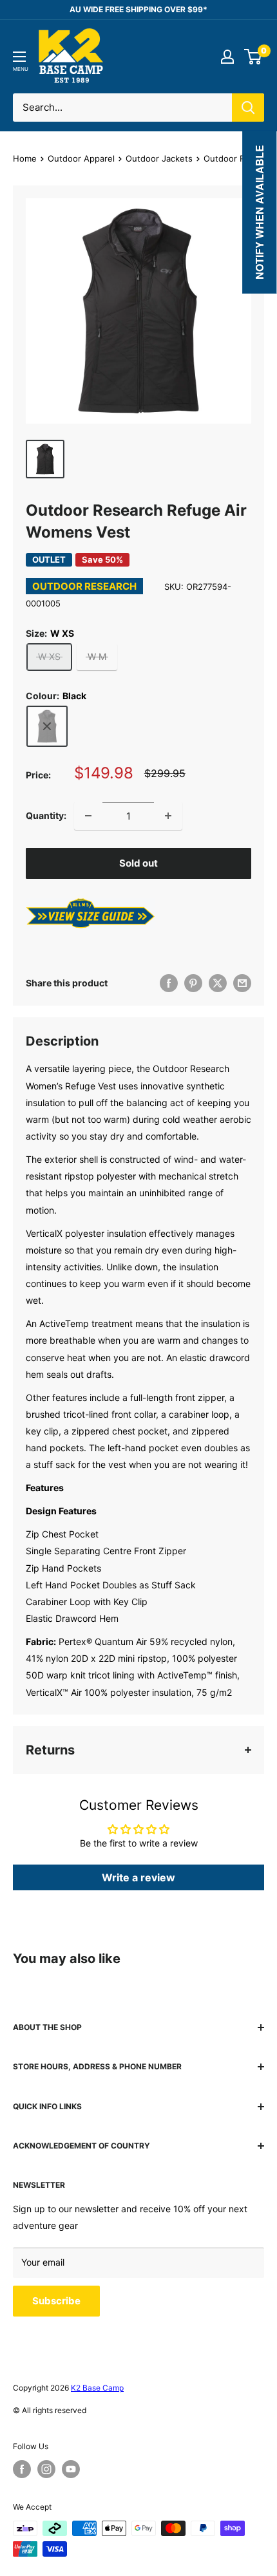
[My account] (227, 57)
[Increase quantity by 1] (168, 816)
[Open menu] (19, 57)
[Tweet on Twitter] (218, 983)
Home (25, 158)
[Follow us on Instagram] (46, 2469)
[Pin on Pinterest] (193, 983)
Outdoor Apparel (81, 158)
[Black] (47, 726)
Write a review (138, 1877)
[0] (253, 57)
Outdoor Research (84, 586)
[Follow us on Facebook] (22, 2469)
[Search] (248, 108)
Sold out (138, 863)
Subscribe (56, 2301)
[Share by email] (242, 983)
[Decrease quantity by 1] (88, 816)
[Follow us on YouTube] (71, 2469)
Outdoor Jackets (159, 158)
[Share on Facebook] (169, 983)
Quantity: (46, 815)
